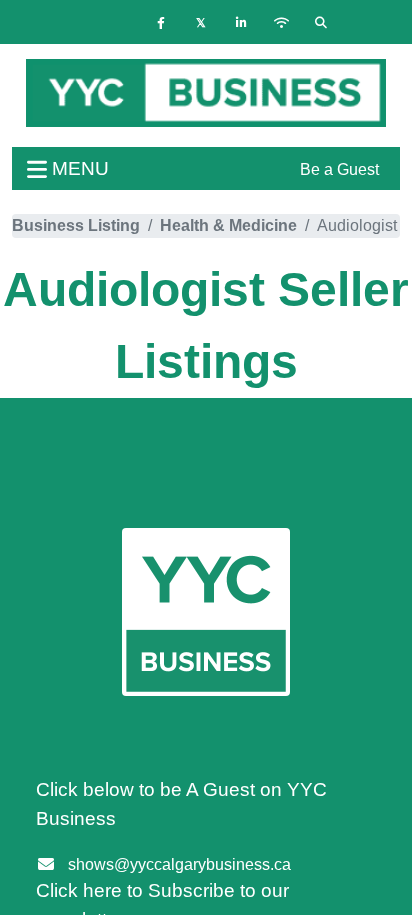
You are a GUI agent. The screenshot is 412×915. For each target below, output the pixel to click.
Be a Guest (339, 169)
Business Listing (76, 225)
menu (78, 168)
